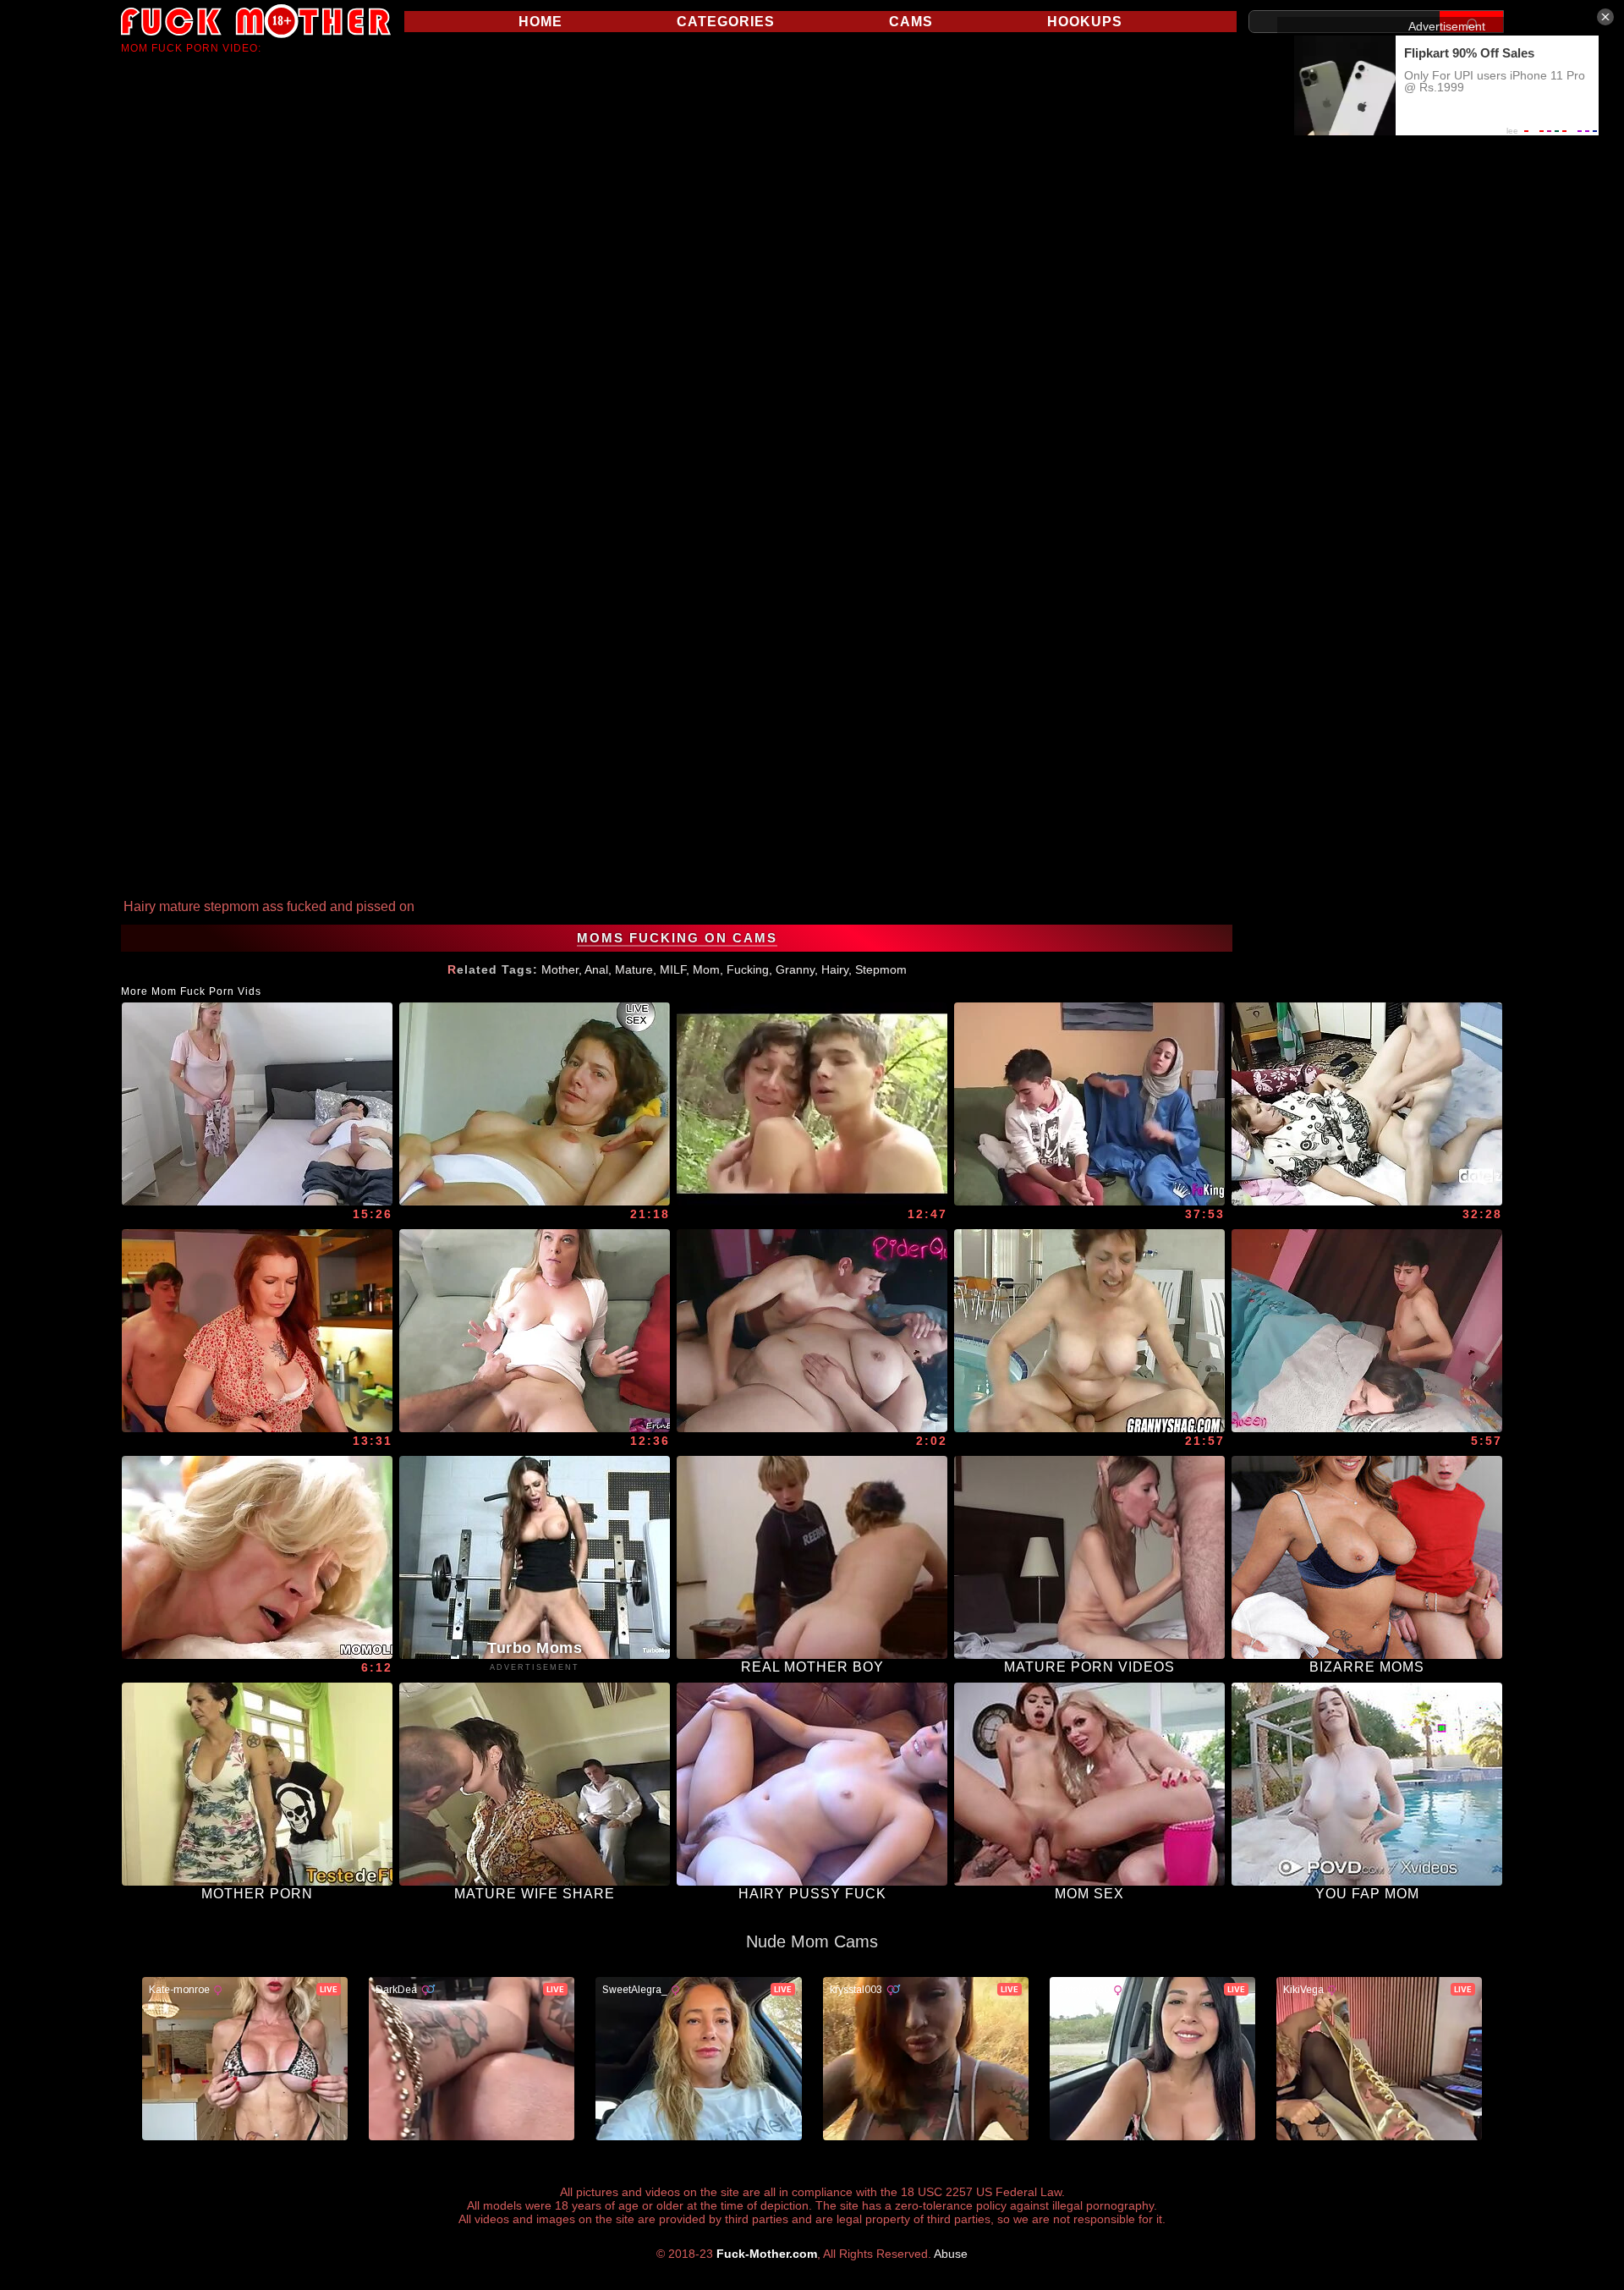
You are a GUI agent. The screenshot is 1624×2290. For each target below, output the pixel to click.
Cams (911, 22)
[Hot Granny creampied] (257, 1557)
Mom (706, 969)
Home (540, 22)
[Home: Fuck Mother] (256, 21)
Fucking (748, 969)
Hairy (835, 969)
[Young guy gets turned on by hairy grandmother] (1089, 1331)
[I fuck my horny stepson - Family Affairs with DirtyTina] (257, 1104)
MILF (673, 969)
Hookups (1085, 22)
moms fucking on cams (677, 938)
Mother (560, 969)
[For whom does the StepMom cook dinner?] (257, 1331)
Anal (596, 969)
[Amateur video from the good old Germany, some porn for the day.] (535, 1104)
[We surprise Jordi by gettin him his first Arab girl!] (1089, 1104)
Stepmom (881, 969)
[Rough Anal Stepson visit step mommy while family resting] (1367, 1331)
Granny (795, 969)
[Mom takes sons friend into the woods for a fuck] (812, 1104)
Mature (634, 969)
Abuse (951, 2254)
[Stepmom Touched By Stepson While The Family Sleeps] (812, 1331)
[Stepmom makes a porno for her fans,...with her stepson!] (535, 1331)
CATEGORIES (726, 22)
